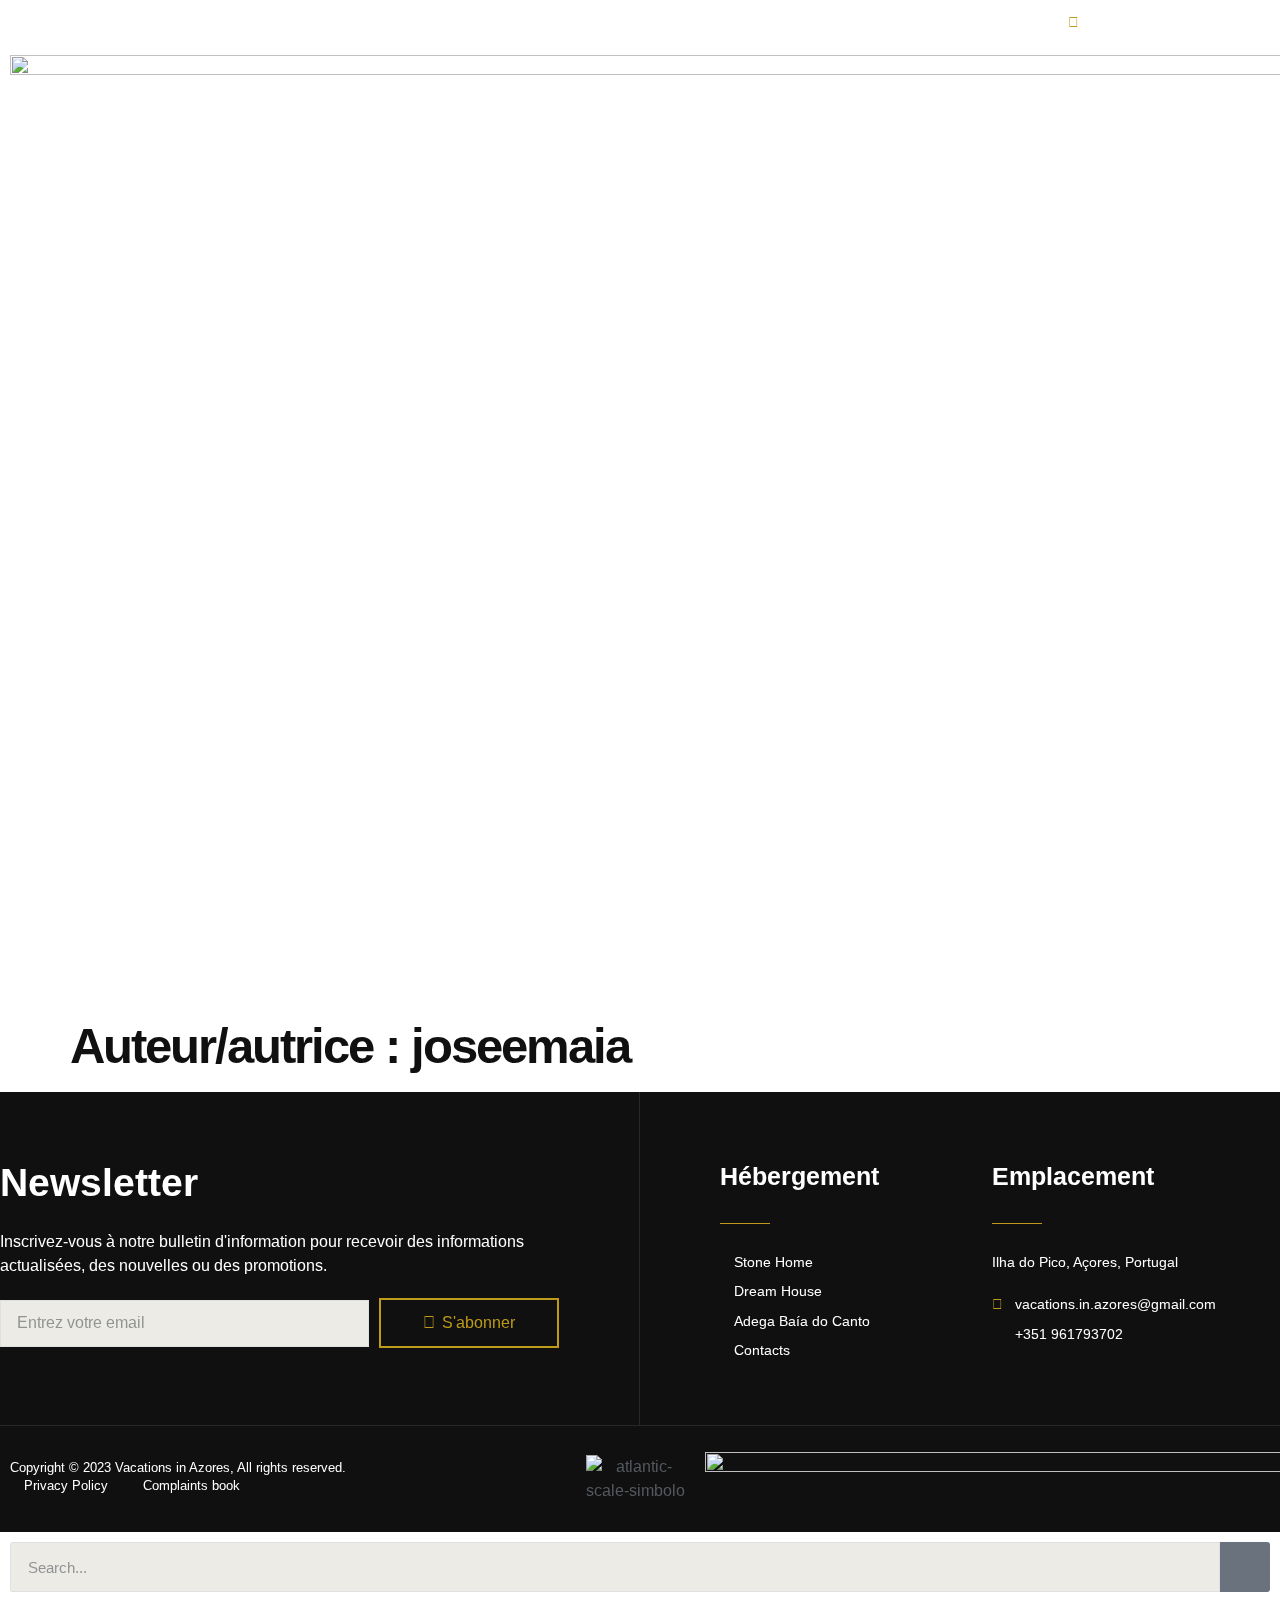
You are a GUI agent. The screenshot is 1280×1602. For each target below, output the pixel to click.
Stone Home (538, 606)
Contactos (976, 606)
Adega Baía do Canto (828, 606)
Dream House (667, 606)
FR (1058, 606)
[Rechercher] (1245, 1567)
